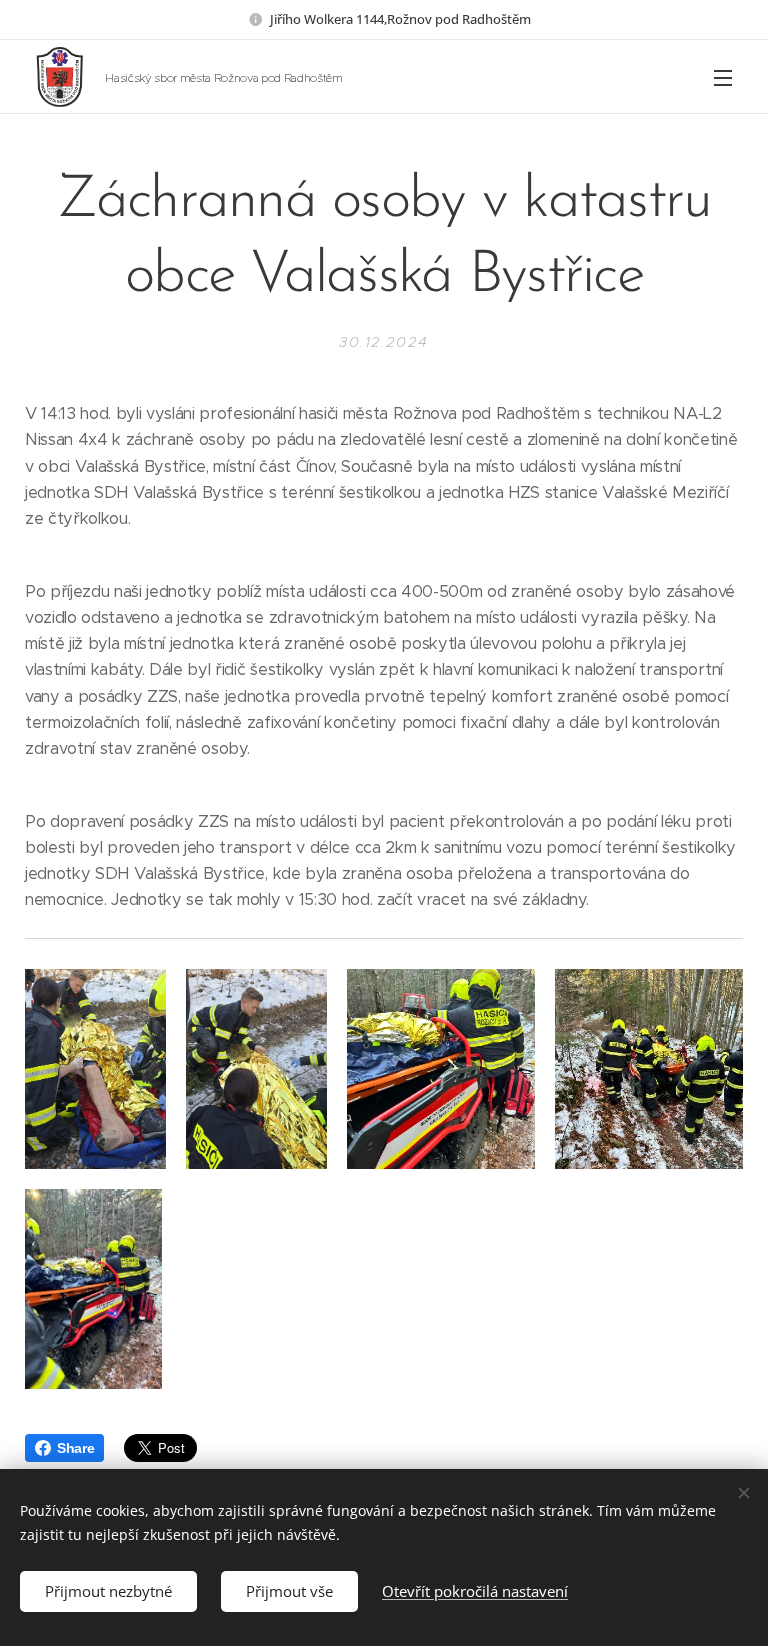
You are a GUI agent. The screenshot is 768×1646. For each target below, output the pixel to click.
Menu (723, 77)
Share (75, 1448)
